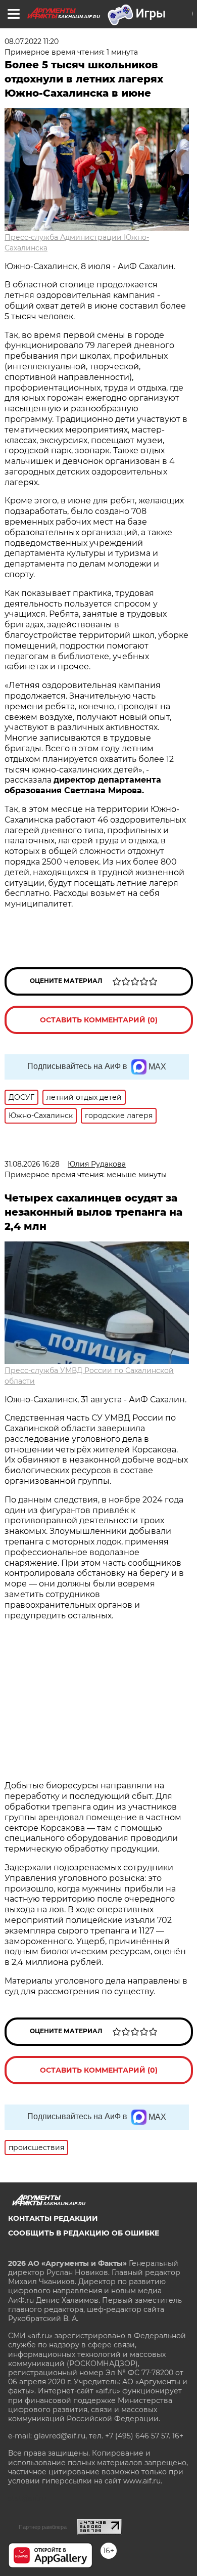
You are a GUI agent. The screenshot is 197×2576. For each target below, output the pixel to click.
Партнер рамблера (43, 2527)
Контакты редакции (53, 2218)
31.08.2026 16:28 (32, 1164)
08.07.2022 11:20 (32, 41)
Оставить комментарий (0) (99, 1020)
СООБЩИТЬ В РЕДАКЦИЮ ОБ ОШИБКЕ (84, 2233)
